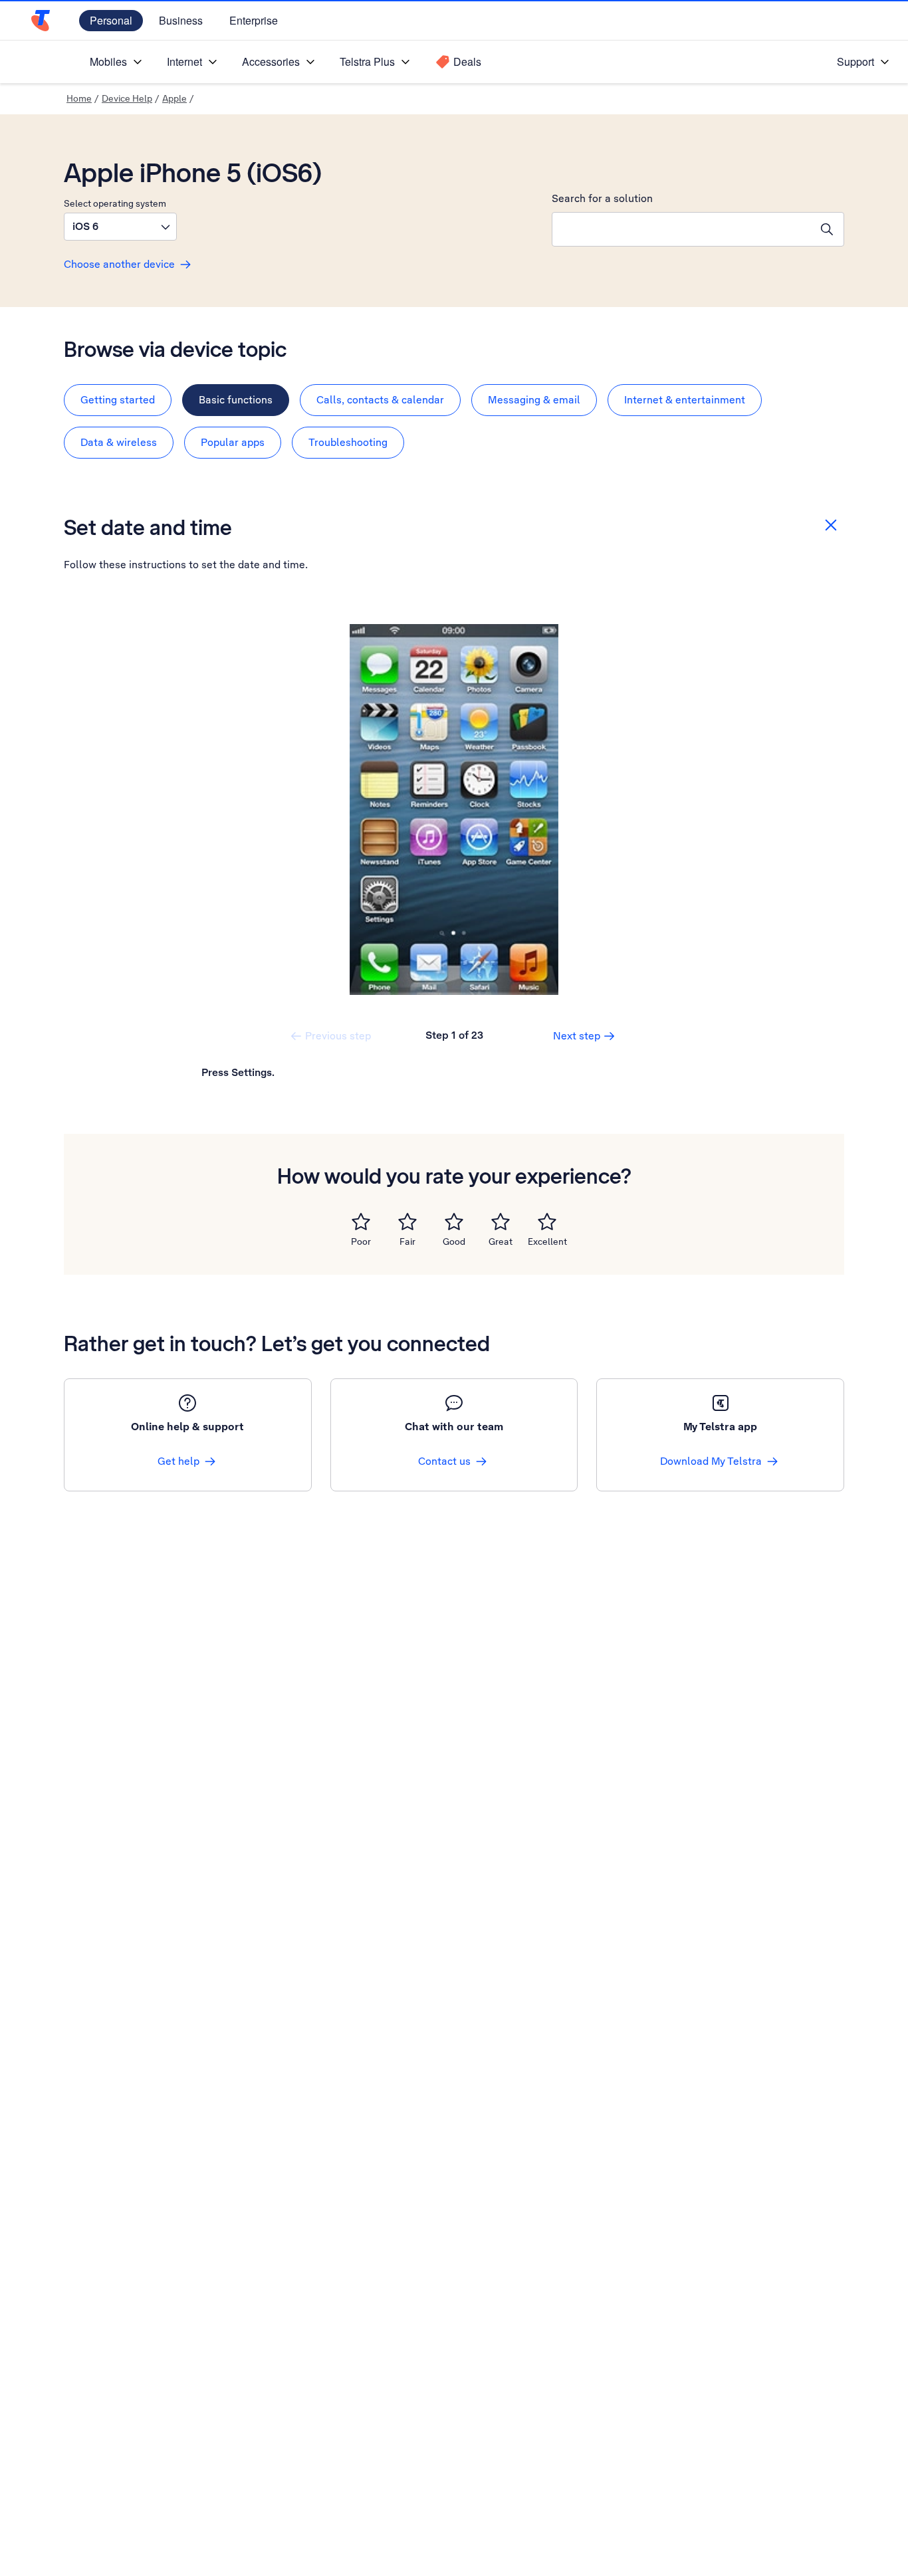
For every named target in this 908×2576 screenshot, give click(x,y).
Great (501, 1241)
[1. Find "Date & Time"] (454, 809)
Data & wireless (119, 442)
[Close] (831, 525)
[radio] (361, 1222)
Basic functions (236, 400)
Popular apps (233, 442)
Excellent (547, 1241)
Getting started (118, 400)
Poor (361, 1241)
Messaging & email (534, 400)
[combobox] (681, 229)
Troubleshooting (348, 442)
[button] (120, 227)
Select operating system (115, 203)
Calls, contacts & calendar (380, 400)
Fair (407, 1241)
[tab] (118, 400)
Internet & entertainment (685, 400)
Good (454, 1241)
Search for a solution (602, 198)
